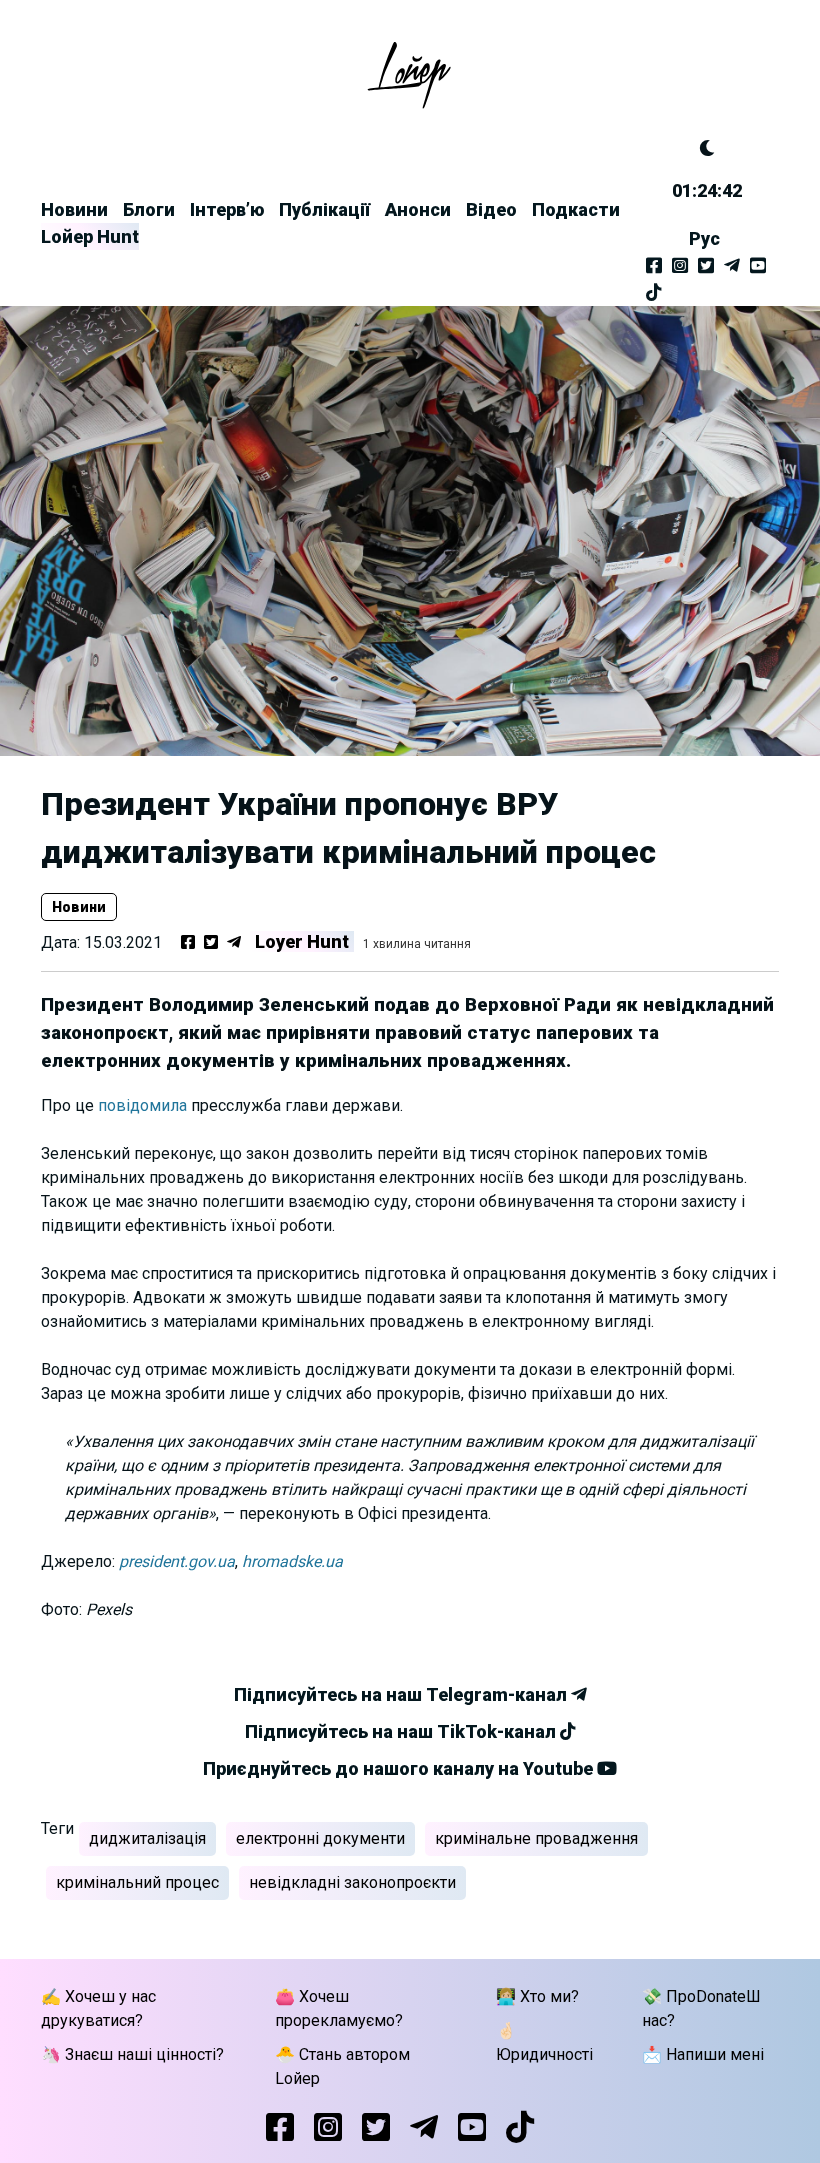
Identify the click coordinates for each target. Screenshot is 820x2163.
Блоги (149, 209)
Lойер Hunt (90, 236)
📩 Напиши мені (703, 2054)
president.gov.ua (177, 1561)
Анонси (418, 209)
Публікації (324, 209)
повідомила (142, 1105)
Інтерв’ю (227, 209)
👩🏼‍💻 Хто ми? (537, 1996)
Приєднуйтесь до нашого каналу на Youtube (400, 1768)
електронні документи (320, 1838)
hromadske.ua (292, 1561)
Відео (491, 209)
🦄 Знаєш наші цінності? (132, 2054)
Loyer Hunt (302, 941)
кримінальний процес (137, 1882)
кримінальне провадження (536, 1838)
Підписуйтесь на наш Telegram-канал (402, 1694)
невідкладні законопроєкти (352, 1882)
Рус (704, 238)
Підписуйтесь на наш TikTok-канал (402, 1731)
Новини (74, 209)
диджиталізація (147, 1838)
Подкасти (576, 209)
